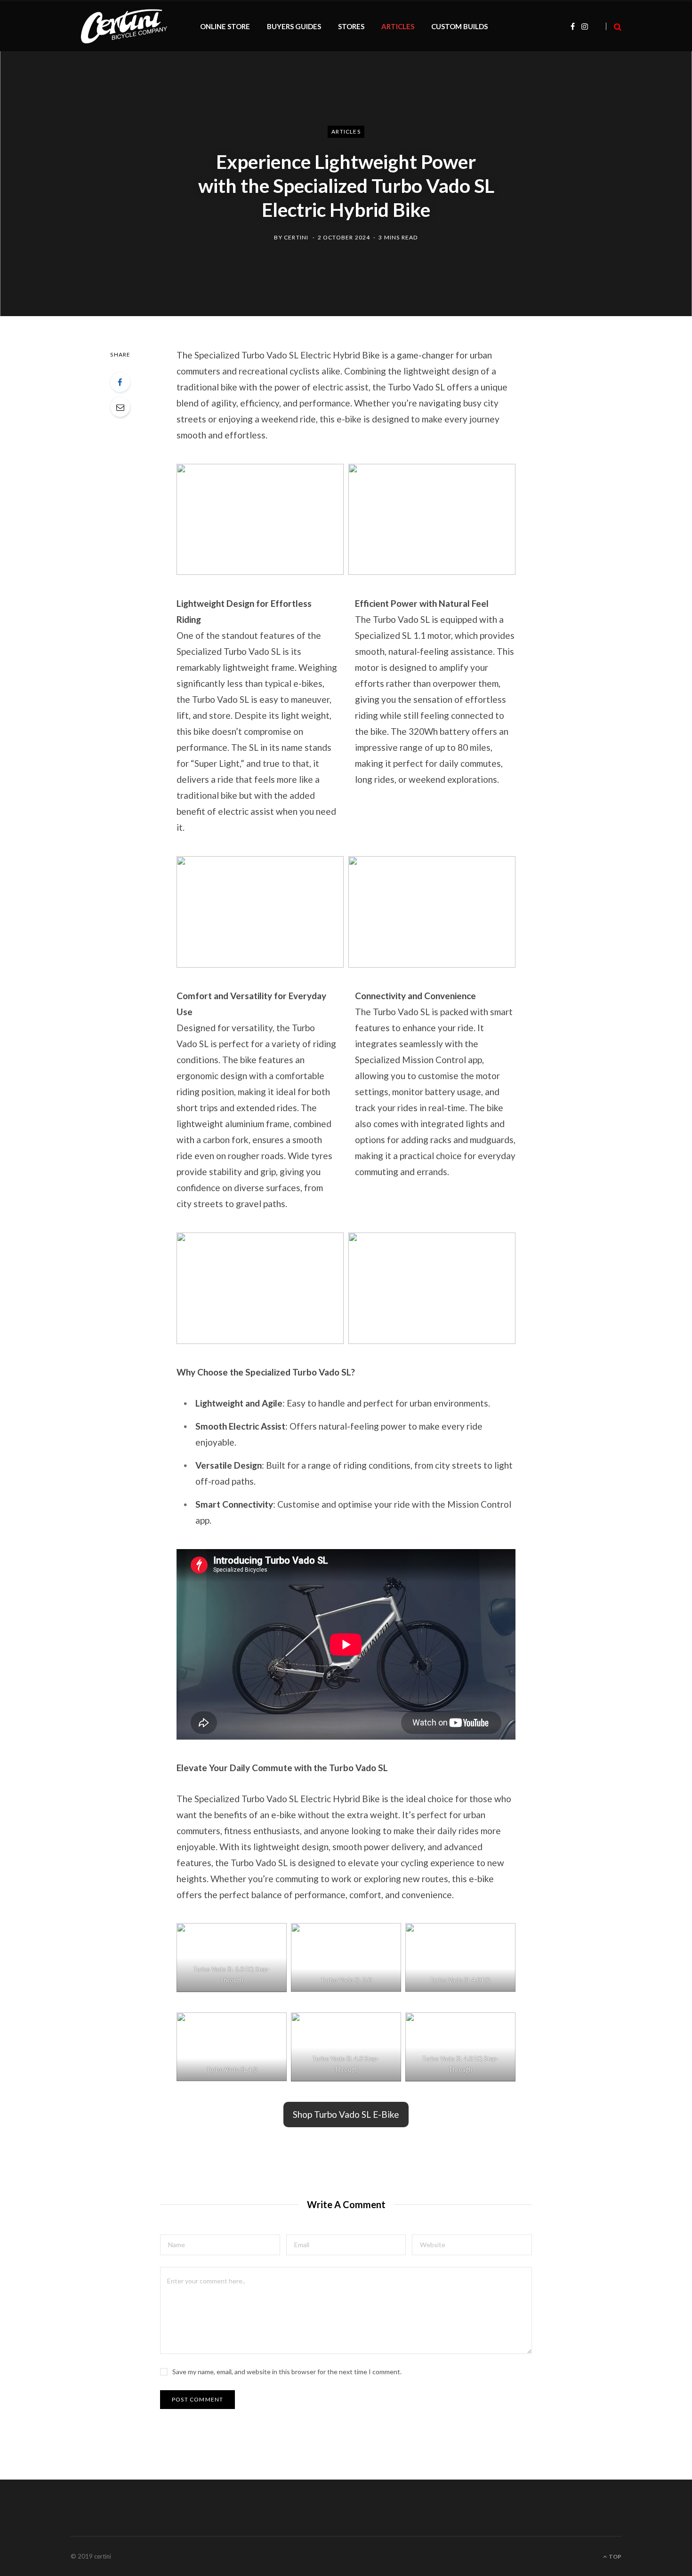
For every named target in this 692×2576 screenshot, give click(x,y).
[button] (346, 2115)
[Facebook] (120, 382)
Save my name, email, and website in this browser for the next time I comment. (287, 2372)
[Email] (120, 407)
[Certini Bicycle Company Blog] (124, 26)
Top (615, 2556)
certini (296, 237)
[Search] (614, 27)
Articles (346, 131)
